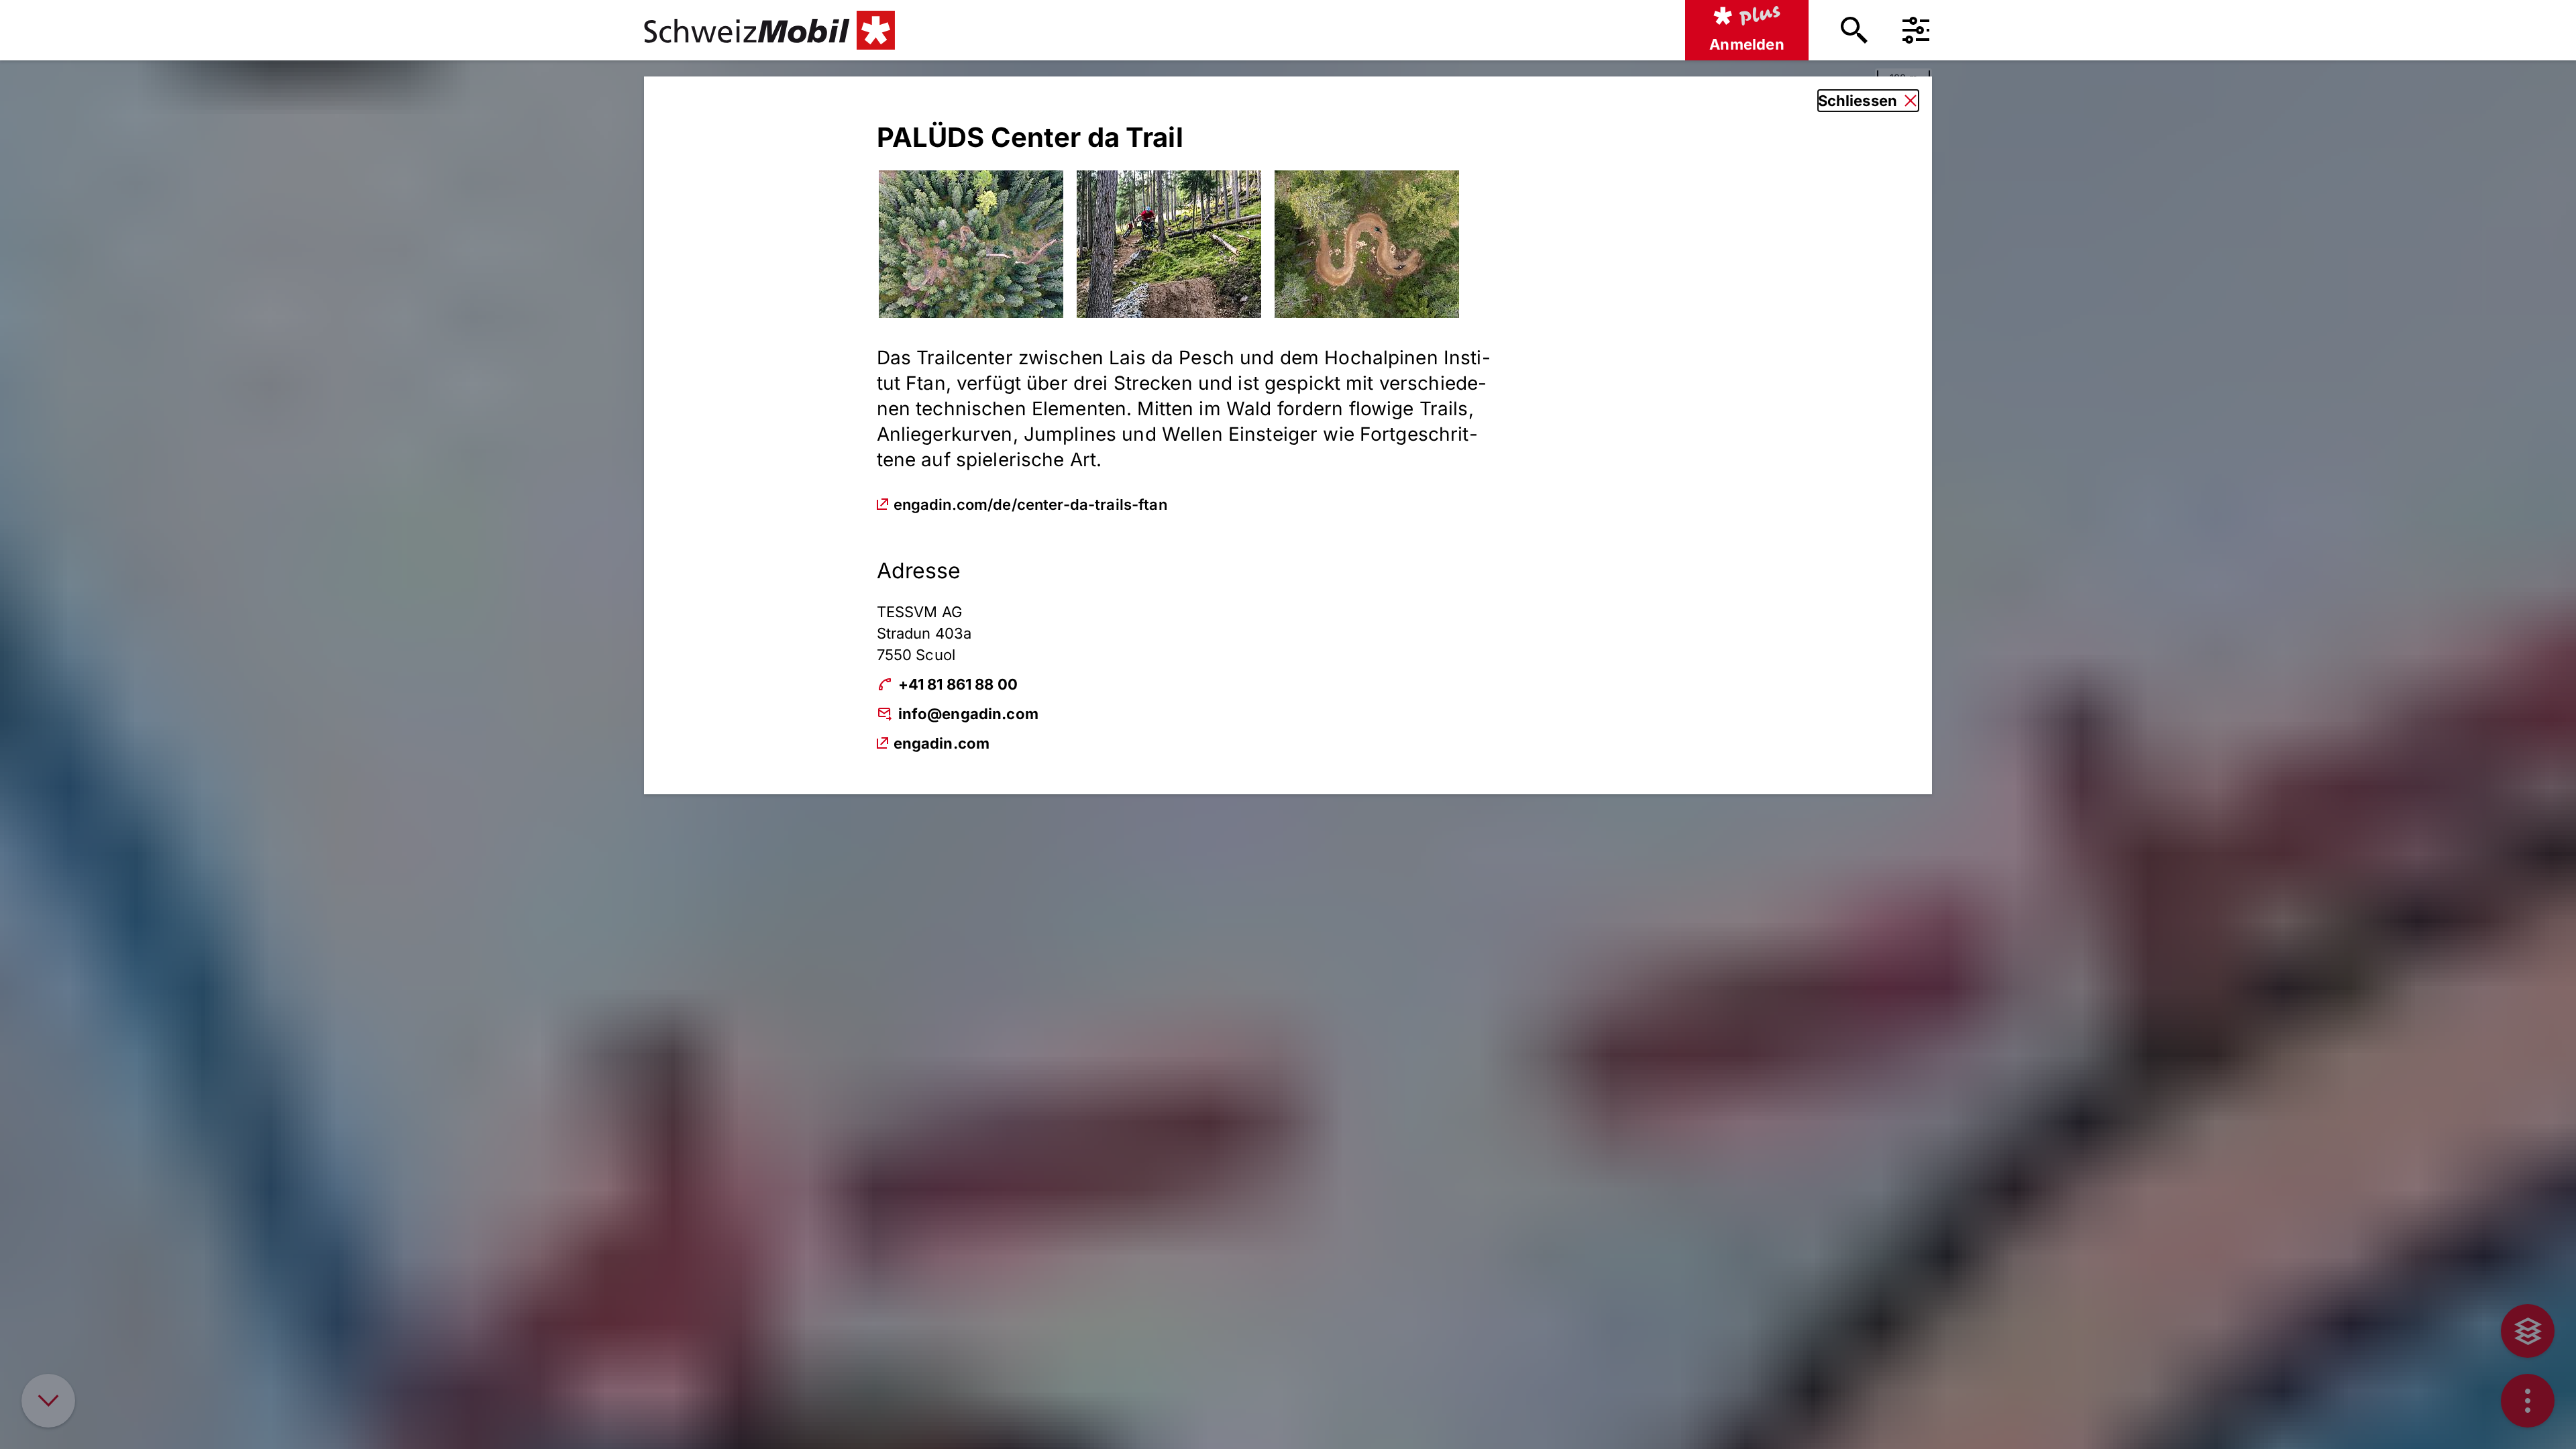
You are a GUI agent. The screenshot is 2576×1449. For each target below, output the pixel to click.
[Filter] (1916, 30)
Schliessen (1858, 101)
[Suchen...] (1854, 30)
